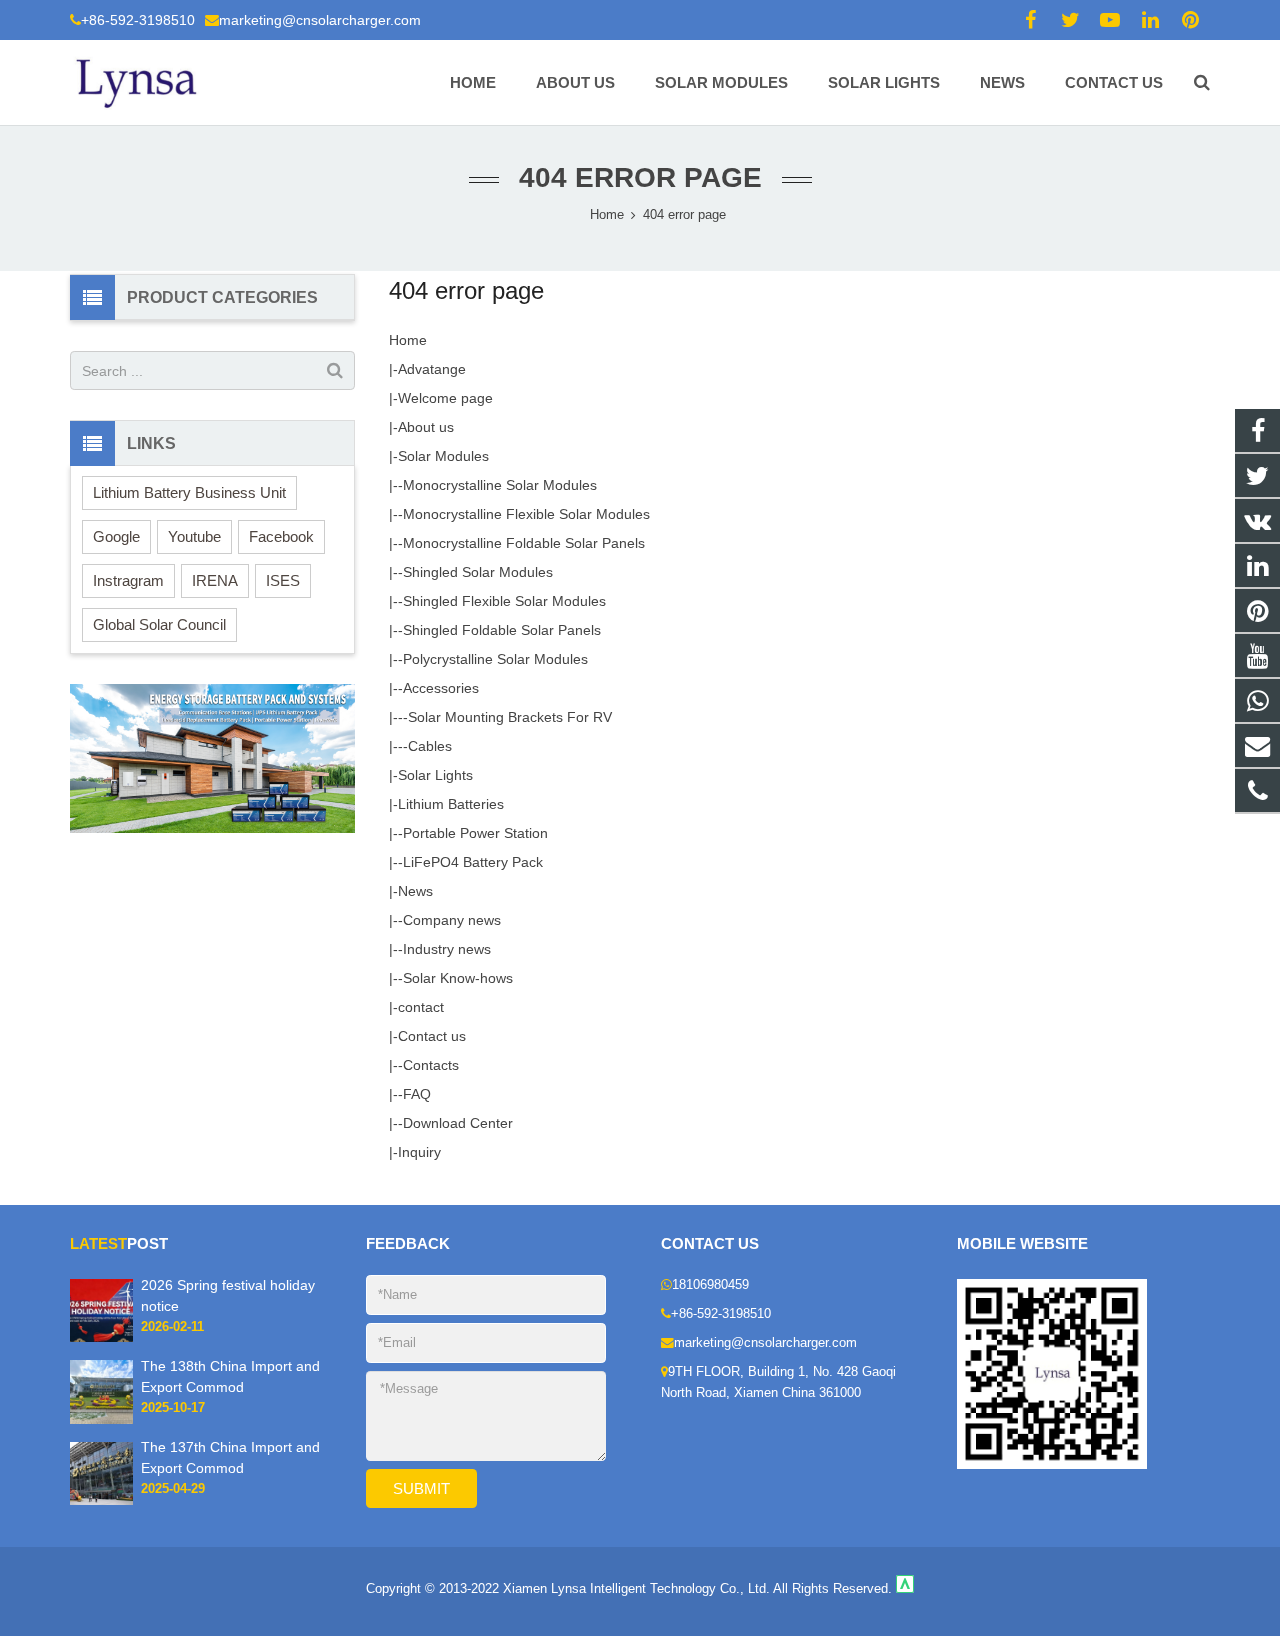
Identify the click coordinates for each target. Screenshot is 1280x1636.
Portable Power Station (475, 833)
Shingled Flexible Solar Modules (504, 601)
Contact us (432, 1036)
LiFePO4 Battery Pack (473, 862)
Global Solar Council (159, 624)
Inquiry (419, 1152)
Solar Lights (435, 775)
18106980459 (710, 1285)
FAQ (417, 1094)
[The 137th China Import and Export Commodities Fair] (101, 1501)
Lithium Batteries (451, 804)
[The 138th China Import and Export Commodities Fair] (101, 1420)
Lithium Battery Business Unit (189, 492)
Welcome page (445, 398)
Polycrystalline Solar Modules (495, 659)
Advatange (432, 369)
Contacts (431, 1065)
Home (408, 340)
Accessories (441, 688)
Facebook (281, 536)
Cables (430, 746)
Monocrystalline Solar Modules (500, 485)
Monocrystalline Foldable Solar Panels (524, 543)
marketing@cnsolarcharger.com (320, 20)
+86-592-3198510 (138, 20)
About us (426, 427)
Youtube (194, 536)
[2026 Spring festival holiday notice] (101, 1338)
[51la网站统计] (905, 1589)
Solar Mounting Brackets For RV (510, 717)
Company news (452, 920)
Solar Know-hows (458, 978)
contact (421, 1007)
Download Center (458, 1123)
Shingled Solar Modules (478, 572)
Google (116, 536)
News (415, 891)
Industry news (447, 949)
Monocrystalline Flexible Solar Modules (526, 514)
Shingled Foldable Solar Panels (502, 630)
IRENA (215, 580)
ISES (283, 580)
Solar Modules (443, 456)
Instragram (128, 580)
